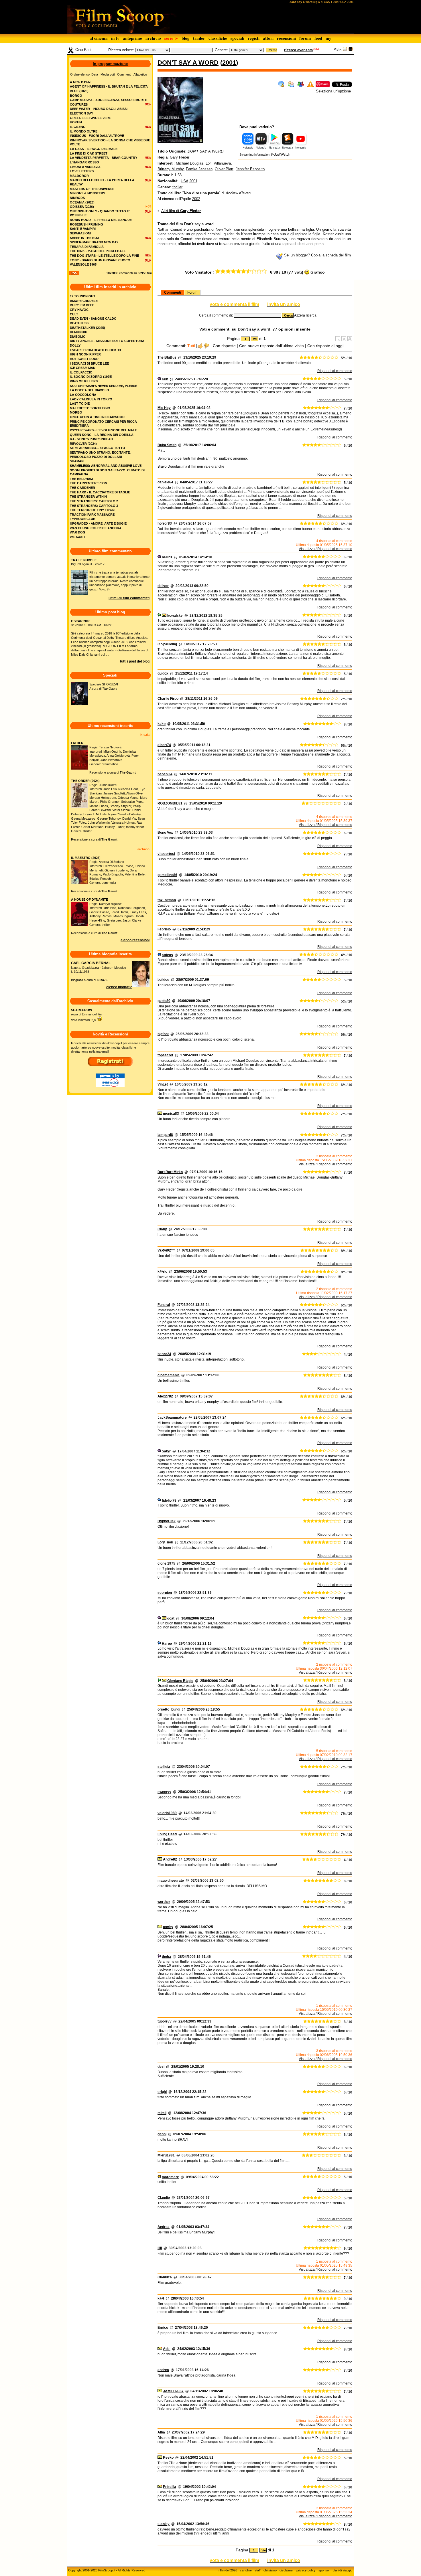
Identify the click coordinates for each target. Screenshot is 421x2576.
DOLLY (75, 345)
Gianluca (165, 2277)
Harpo (167, 1644)
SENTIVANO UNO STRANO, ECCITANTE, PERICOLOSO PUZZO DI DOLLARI (100, 455)
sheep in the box (84, 238)
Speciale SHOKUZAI (104, 684)
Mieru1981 (166, 2155)
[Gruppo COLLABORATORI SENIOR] (159, 616)
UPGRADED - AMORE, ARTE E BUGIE (98, 523)
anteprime (132, 38)
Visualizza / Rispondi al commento (325, 549)
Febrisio (164, 929)
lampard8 (165, 1135)
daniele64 (165, 482)
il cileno (78, 127)
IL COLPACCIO (81, 372)
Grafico (318, 272)
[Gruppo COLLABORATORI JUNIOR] (159, 379)
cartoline (246, 2570)
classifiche (218, 38)
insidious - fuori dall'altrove (97, 136)
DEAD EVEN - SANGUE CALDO (93, 319)
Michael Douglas (190, 163)
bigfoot (163, 1034)
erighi (162, 2092)
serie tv (171, 38)
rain (165, 379)
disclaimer (287, 2570)
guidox (163, 673)
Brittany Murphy (171, 169)
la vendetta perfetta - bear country (104, 158)
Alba (161, 2432)
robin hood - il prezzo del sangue (101, 220)
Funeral (164, 1305)
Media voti (108, 74)
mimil (162, 2113)
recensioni (286, 38)
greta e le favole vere (90, 118)
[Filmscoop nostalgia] (351, 50)
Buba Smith (167, 445)
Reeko (168, 2458)
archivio (153, 38)
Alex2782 (165, 1396)
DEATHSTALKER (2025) (87, 328)
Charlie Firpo (168, 699)
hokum (76, 122)
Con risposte (224, 346)
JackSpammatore (172, 1418)
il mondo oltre (84, 131)
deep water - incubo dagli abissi (99, 109)
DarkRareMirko (170, 1172)
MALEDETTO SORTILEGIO (90, 408)
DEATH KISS (79, 323)
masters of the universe (92, 189)
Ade (167, 2349)
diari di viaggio (343, 2570)
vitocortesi (166, 854)
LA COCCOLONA (83, 395)
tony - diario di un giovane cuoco (100, 260)
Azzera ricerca (305, 315)
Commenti (173, 292)
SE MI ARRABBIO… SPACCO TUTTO (98, 448)
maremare (170, 2177)
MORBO (76, 412)
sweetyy (164, 1792)
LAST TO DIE (80, 404)
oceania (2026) (82, 202)
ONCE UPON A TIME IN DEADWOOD (97, 417)
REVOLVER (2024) (83, 444)
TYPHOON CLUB (83, 519)
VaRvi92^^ (166, 1250)
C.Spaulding (167, 644)
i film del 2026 (228, 2570)
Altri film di (181, 211)
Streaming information (255, 155)
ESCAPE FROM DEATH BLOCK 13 (95, 350)
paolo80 (164, 1001)
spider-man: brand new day (94, 242)
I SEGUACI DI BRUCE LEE (89, 363)
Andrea (164, 2227)
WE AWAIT (78, 537)
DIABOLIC (78, 337)
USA (184, 181)
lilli (160, 2248)
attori (268, 38)
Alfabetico (140, 74)
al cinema (99, 38)
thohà (166, 1957)
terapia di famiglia (87, 247)
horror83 (165, 523)
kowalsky (175, 616)
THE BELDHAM (81, 479)
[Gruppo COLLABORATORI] (159, 955)
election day (81, 113)
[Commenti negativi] (207, 346)
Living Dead (167, 1834)
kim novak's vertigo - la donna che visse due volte (110, 142)
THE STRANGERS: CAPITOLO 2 (94, 501)
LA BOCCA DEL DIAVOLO (89, 390)
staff (258, 2570)
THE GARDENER (82, 488)
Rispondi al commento (335, 371)
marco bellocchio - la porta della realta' (102, 182)
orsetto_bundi (169, 1709)
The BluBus (167, 357)
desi (161, 2067)
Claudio (164, 2198)
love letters (82, 171)
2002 (196, 199)
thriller (177, 187)
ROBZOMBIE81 (170, 803)
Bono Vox (165, 833)
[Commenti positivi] (200, 346)
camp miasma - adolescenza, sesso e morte (108, 100)
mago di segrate (171, 1881)
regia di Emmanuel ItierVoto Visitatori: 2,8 (87, 1015)
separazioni (80, 233)
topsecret (165, 1055)
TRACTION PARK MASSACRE (92, 515)
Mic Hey (164, 408)
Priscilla (170, 2487)
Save (325, 84)
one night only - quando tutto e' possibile (100, 213)
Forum (192, 292)
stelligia (164, 1767)
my (328, 38)
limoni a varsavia (85, 167)
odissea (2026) (82, 207)
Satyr (166, 1451)
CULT (74, 314)
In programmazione (110, 64)
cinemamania (169, 1375)
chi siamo (270, 2570)
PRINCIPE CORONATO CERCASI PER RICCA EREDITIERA (103, 424)
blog (186, 38)
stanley (164, 2524)
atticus (167, 955)
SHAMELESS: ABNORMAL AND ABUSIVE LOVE (106, 466)
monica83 (171, 1114)
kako (162, 724)
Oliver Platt (224, 169)
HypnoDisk (167, 1521)
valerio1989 (167, 1813)
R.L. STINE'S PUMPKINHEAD (91, 439)
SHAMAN (77, 461)
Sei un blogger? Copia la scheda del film (317, 255)
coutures (79, 104)
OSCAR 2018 (81, 621)
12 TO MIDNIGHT (83, 296)
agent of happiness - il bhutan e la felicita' (109, 86)
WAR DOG (78, 532)
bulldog (163, 980)
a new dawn (80, 82)
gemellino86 (167, 875)
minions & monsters (87, 193)
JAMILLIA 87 (173, 2391)
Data (95, 74)
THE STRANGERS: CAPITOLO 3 (94, 506)
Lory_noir (165, 1542)
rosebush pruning (86, 224)
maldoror (79, 176)
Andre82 (170, 1859)
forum (305, 38)
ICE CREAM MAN (83, 368)
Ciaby (162, 1229)
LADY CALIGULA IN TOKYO (91, 399)
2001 (229, 63)
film (149, 273)
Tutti (191, 346)
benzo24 (164, 1354)
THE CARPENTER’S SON (88, 483)
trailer (199, 38)
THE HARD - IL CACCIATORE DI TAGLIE (100, 492)
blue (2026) (79, 91)
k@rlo (162, 1272)
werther (164, 1902)
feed (318, 38)
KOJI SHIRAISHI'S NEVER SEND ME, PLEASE (104, 386)
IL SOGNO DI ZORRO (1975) (91, 377)
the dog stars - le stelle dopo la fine (104, 256)
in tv (115, 38)
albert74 (164, 745)
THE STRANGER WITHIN (88, 497)
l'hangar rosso (84, 162)
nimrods (77, 198)
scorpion (165, 1593)
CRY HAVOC (79, 310)
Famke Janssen (199, 169)
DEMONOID (79, 332)
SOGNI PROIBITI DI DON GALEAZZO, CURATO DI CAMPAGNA (107, 472)
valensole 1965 (83, 264)
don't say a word (188, 63)
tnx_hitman (167, 900)
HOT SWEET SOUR (84, 359)
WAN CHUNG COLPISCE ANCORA (96, 528)
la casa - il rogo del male (94, 149)
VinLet (163, 1084)
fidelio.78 (169, 1500)
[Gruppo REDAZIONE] (159, 2177)
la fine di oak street (89, 153)
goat (171, 1618)
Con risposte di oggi (325, 346)
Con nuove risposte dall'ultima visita (272, 346)
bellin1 (167, 557)
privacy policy (306, 2570)
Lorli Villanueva (218, 163)
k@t (161, 2298)
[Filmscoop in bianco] (345, 50)
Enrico (163, 2328)
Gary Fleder (180, 157)
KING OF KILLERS (84, 381)
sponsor (324, 2570)
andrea (163, 2370)
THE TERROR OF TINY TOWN (92, 510)
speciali (237, 38)
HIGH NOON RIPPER (85, 354)
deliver (163, 586)
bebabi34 (165, 774)
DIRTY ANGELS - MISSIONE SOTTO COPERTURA (107, 341)
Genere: (221, 50)
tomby (168, 1927)
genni (162, 2134)
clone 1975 (166, 1563)
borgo (76, 96)
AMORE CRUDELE (84, 301)
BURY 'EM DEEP (82, 305)
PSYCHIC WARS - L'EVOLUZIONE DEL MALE (103, 430)
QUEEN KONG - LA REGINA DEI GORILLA (102, 435)
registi (254, 38)
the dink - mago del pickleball (98, 251)
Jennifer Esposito (250, 169)
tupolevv (165, 2021)
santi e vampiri (83, 229)
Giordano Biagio (180, 1681)
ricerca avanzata (298, 50)
